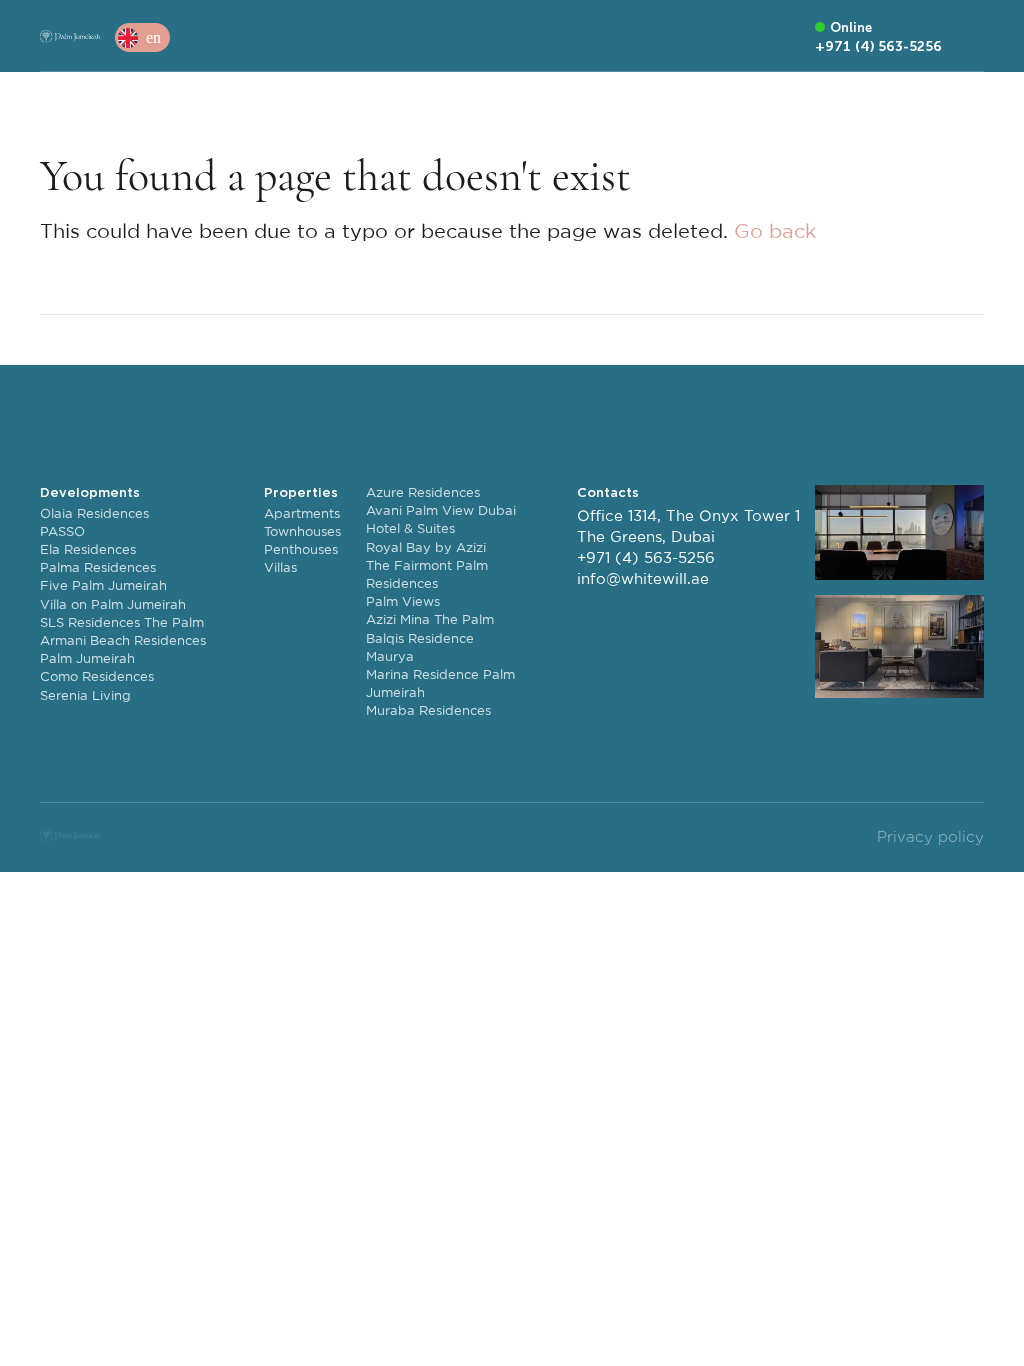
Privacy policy (930, 837)
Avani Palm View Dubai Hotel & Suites (441, 520)
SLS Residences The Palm (122, 623)
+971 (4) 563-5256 (646, 558)
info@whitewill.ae (643, 579)
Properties (301, 492)
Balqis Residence (420, 639)
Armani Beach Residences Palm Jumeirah (123, 650)
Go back (775, 232)
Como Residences (97, 677)
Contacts (608, 492)
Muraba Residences (428, 711)
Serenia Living (85, 696)
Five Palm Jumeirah (103, 586)
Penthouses (301, 550)
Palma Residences (98, 568)
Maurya (390, 657)
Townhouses (302, 532)
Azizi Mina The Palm (430, 620)
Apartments (302, 514)
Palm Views (403, 602)
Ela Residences (88, 550)
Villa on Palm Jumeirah (113, 605)
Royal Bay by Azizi (426, 548)
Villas (280, 568)
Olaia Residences (94, 514)
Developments (90, 492)
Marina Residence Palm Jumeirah (440, 684)
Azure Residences (423, 493)
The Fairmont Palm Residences (427, 575)
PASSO (62, 532)
